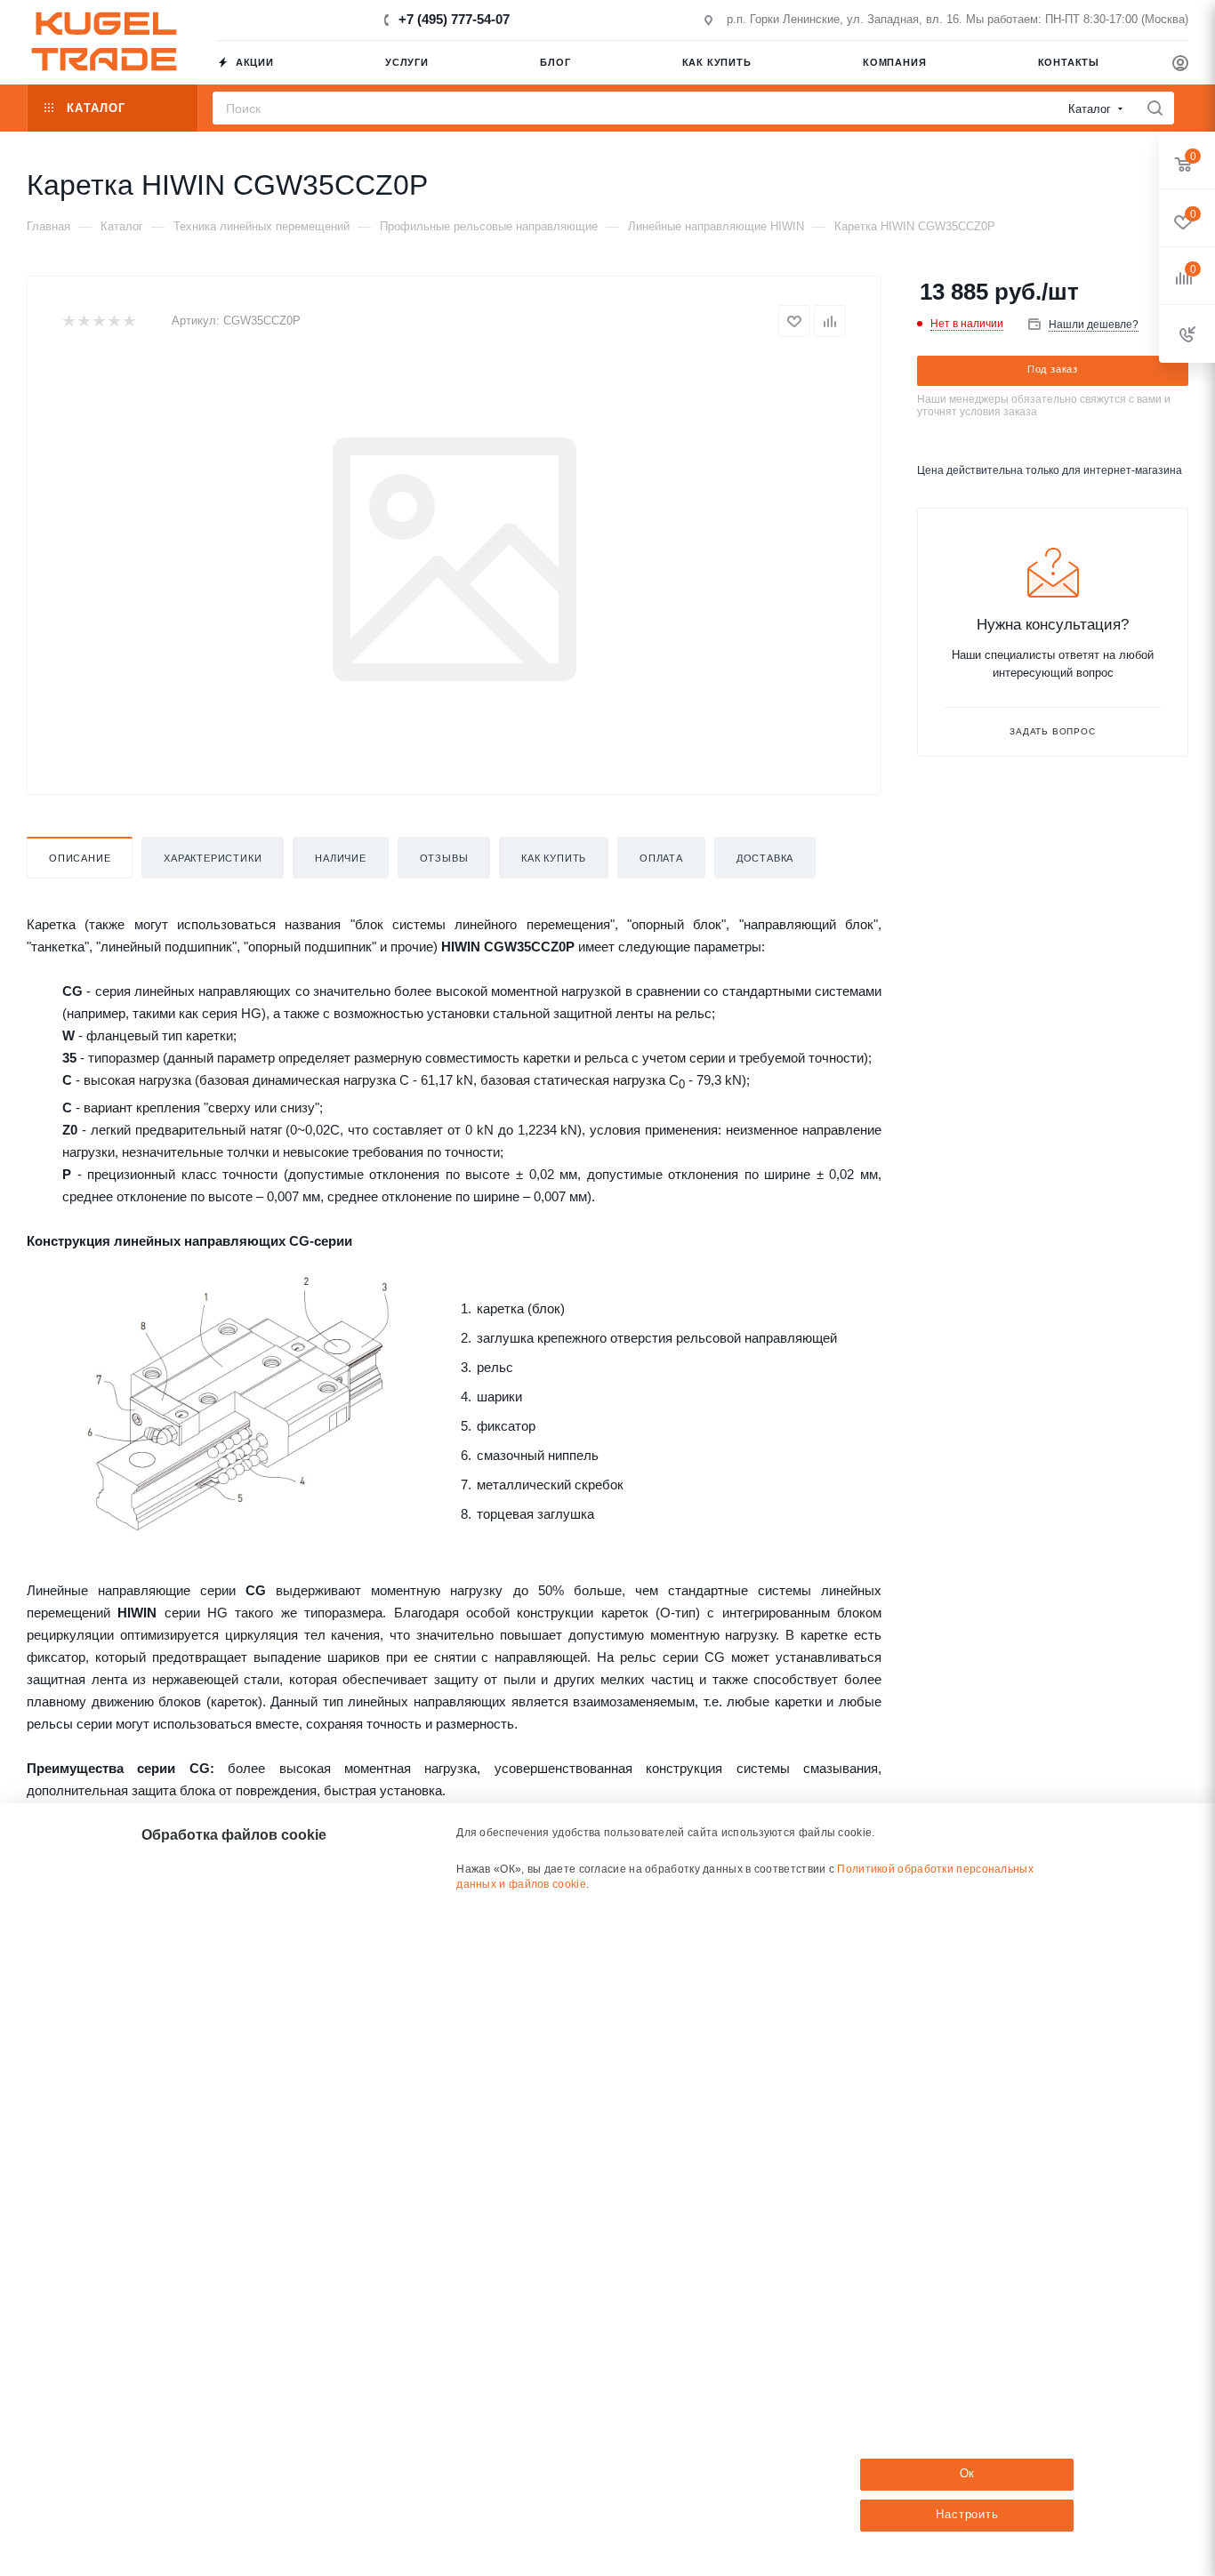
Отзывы (444, 858)
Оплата (661, 858)
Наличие (341, 858)
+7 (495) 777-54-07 (454, 19)
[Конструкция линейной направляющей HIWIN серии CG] (241, 1402)
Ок (968, 2473)
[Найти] (1155, 108)
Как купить (554, 858)
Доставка (765, 858)
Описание (80, 858)
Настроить (967, 2514)
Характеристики (213, 858)
